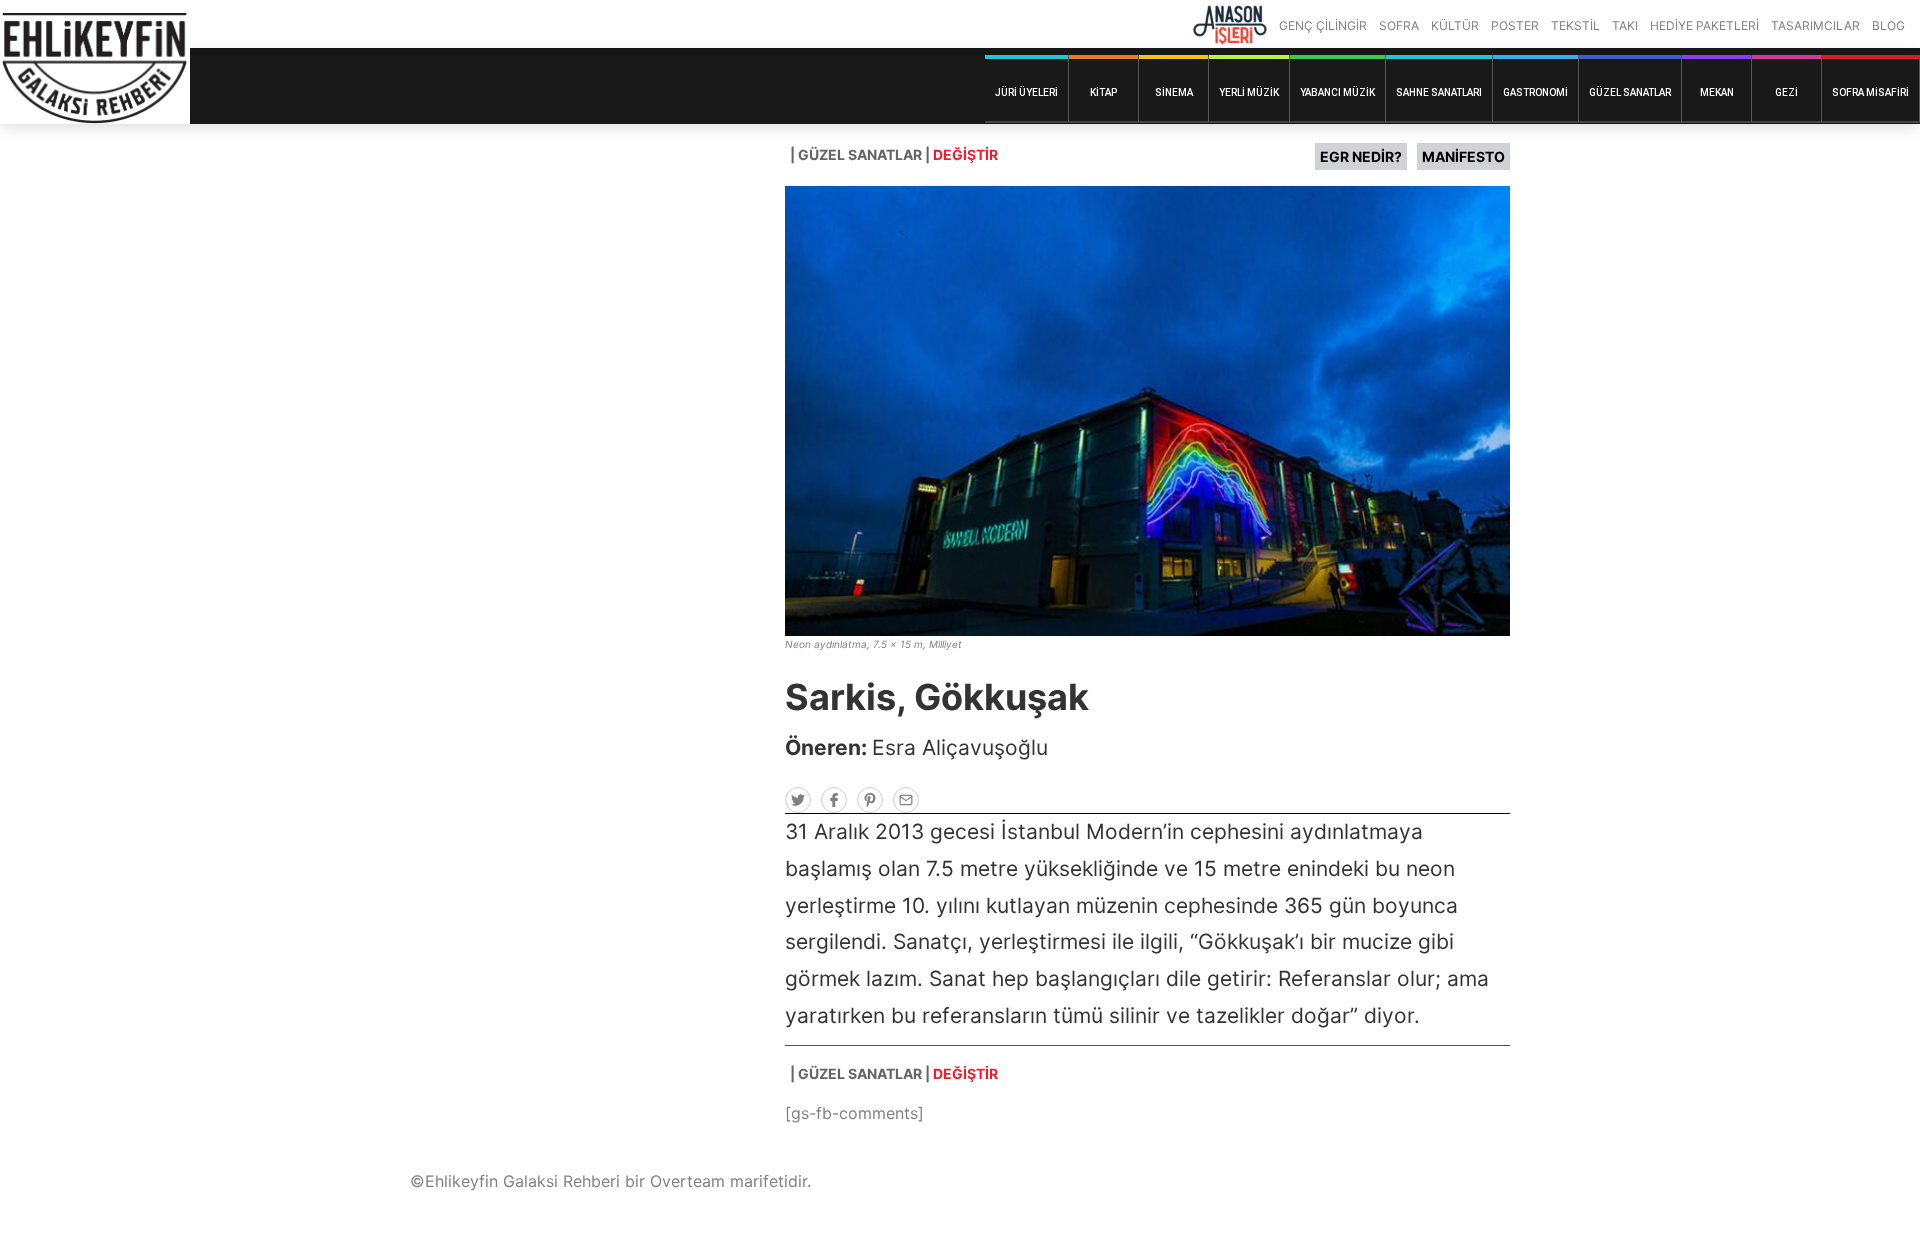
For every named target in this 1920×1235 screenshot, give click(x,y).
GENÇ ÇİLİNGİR (1323, 25)
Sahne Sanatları (1439, 92)
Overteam (687, 1181)
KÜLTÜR (1455, 25)
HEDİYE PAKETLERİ (1704, 25)
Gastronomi (1535, 92)
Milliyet (945, 644)
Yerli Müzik (1249, 92)
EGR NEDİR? (1361, 156)
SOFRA (1399, 25)
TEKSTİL (1575, 25)
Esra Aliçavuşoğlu (960, 747)
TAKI (1625, 25)
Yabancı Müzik (1337, 92)
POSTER (1515, 25)
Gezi (1786, 92)
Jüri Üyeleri (1026, 92)
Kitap (1103, 92)
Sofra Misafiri (1870, 92)
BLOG (1888, 25)
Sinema (1174, 92)
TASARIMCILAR (1815, 25)
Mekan (1717, 92)
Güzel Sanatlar (1630, 92)
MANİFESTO (1463, 156)
